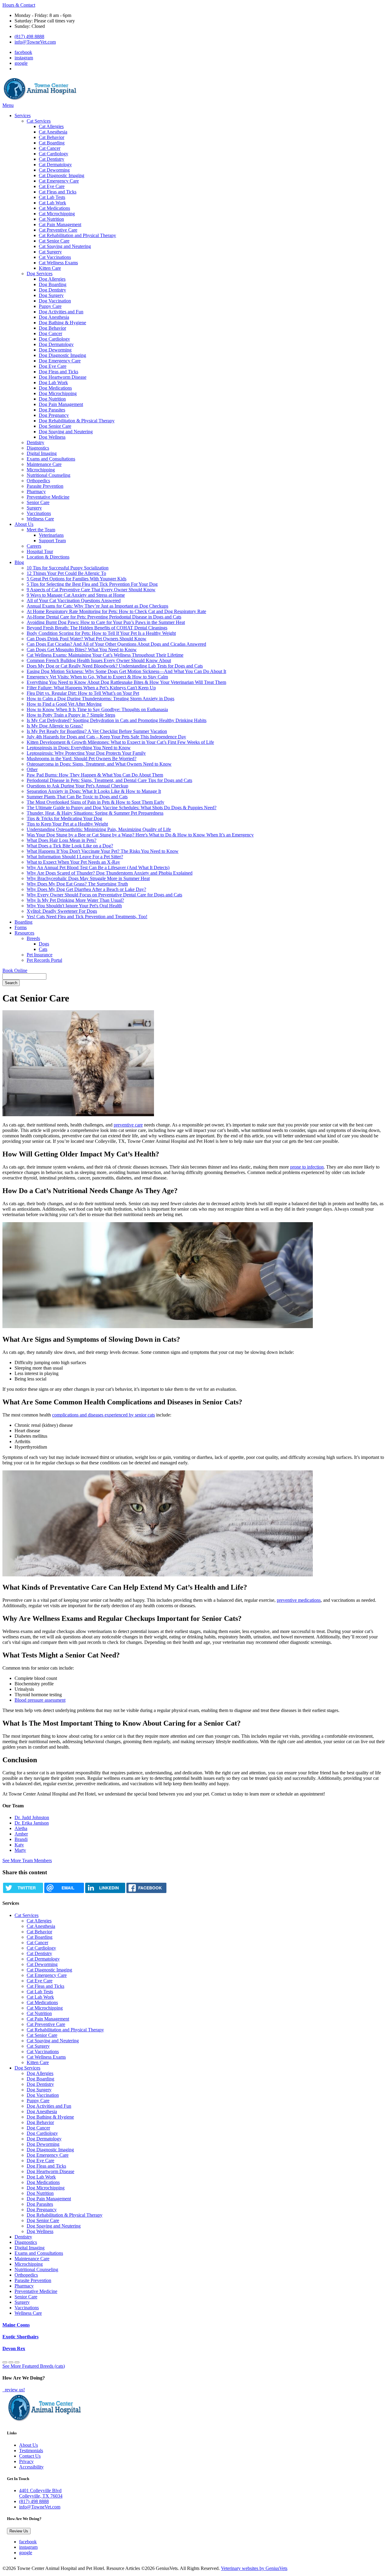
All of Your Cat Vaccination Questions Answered (74, 600)
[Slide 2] (17, 2362)
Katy (19, 1845)
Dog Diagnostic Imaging (62, 355)
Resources (24, 933)
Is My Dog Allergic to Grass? (55, 726)
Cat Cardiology (54, 154)
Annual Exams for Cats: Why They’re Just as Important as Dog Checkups (97, 606)
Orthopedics (38, 481)
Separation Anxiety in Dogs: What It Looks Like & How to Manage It (94, 791)
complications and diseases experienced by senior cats (104, 1415)
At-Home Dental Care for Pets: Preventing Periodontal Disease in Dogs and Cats (104, 617)
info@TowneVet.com (35, 42)
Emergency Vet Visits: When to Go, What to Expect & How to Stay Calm (97, 677)
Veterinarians (51, 535)
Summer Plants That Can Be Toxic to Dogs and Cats (77, 797)
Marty (20, 1850)
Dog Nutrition (52, 399)
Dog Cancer (50, 333)
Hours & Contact (19, 5)
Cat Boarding (52, 143)
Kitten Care (50, 268)
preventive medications (299, 1600)
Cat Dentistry (52, 159)
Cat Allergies (51, 126)
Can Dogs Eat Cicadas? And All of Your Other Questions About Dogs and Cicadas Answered (116, 644)
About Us (24, 524)
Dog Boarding (53, 284)
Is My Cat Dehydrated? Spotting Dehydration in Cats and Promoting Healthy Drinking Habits (117, 720)
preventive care (128, 1125)
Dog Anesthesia (54, 317)
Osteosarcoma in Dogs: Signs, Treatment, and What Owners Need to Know (99, 764)
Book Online (15, 970)
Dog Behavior (52, 328)
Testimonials (31, 2451)
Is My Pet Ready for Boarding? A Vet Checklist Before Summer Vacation (97, 731)
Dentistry (35, 442)
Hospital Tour (40, 551)
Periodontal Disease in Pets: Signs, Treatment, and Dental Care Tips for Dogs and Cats (109, 780)
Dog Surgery (51, 295)
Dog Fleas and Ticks (59, 372)
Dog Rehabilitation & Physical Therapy (77, 421)
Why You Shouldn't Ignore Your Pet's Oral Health (74, 906)
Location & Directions (48, 557)
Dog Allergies (52, 279)
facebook (23, 52)
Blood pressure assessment (40, 1700)
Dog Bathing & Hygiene (62, 323)
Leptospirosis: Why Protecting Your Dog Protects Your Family (86, 753)
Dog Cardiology (54, 339)
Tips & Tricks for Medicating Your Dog (64, 818)
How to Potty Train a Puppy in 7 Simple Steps (71, 715)
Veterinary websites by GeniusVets (254, 2568)
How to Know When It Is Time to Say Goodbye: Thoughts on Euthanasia (97, 709)
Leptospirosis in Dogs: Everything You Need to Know (79, 748)
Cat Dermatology (55, 165)
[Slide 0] (5, 2362)
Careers (34, 546)
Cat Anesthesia (53, 132)
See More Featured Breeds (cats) (34, 2366)
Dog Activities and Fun (61, 312)
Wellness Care (40, 519)
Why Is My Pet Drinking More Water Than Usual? (75, 900)
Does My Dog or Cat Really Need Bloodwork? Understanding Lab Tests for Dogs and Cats (115, 666)
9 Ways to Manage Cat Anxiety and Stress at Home (76, 595)
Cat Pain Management (60, 224)
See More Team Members (27, 1860)
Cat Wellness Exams (58, 263)
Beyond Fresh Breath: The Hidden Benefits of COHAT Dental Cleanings (97, 628)
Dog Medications (55, 388)
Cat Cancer (50, 148)
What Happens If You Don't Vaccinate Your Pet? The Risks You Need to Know (103, 851)
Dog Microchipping (58, 393)
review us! (14, 2390)
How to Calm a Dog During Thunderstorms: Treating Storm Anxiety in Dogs (100, 699)
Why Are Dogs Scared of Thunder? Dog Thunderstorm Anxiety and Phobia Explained (110, 873)
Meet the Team (41, 530)
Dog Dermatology (56, 344)
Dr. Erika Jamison (32, 1823)
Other (32, 769)
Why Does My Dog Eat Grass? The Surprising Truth (77, 884)
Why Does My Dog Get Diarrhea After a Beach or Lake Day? (86, 889)
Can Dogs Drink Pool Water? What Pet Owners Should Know (87, 639)
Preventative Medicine (48, 497)
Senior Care (38, 502)
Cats (43, 949)
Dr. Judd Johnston (32, 1817)
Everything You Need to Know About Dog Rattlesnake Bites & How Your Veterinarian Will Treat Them (126, 682)
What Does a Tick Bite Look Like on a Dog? (70, 846)
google (21, 63)
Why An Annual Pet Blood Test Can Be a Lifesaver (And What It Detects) (98, 867)
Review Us (19, 2531)
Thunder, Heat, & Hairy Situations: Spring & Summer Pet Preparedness (95, 813)
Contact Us (30, 2456)
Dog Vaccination (55, 301)
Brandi (21, 1839)
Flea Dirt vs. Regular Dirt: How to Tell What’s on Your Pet (83, 693)
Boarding (23, 922)
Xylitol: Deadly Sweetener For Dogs (62, 911)
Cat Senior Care (54, 241)
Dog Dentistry (52, 290)
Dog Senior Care (55, 426)
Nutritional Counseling (48, 475)
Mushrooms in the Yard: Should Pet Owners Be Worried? (82, 759)
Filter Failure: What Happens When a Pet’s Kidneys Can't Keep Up (91, 688)
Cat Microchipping (57, 214)
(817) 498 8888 (29, 36)
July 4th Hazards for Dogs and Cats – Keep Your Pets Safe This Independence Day (106, 737)
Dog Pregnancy (54, 415)
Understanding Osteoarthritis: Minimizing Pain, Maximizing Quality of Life (99, 829)
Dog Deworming (55, 350)
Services (23, 115)
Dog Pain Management (61, 404)
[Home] (40, 100)
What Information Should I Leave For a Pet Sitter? (75, 857)
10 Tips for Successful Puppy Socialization (68, 568)
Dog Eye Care (53, 366)
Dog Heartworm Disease (63, 377)
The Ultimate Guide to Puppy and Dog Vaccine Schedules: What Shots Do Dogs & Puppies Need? (122, 808)
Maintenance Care (44, 464)
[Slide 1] (11, 2362)
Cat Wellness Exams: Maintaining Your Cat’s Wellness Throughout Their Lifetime (105, 655)
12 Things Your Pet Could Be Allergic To (66, 573)
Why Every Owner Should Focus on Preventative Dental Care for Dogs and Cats (104, 895)
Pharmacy (36, 491)
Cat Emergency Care (59, 181)
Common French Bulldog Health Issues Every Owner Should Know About (99, 660)
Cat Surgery (50, 252)
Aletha (21, 1828)
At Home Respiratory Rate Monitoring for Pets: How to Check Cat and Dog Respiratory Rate (116, 611)
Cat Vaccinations (55, 257)
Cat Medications (54, 208)
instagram (24, 58)
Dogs (44, 944)
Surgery (34, 508)
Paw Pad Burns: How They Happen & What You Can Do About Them (95, 775)
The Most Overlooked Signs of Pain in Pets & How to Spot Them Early (95, 802)
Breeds (33, 938)
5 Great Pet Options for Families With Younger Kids (77, 579)
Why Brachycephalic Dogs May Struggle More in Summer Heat (88, 878)
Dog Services (40, 274)
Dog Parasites (52, 410)
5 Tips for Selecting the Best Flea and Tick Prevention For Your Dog (92, 584)
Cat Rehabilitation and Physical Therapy (77, 235)
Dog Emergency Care (60, 361)
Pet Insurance (40, 955)
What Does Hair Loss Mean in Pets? (62, 840)
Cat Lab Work (52, 203)
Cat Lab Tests (52, 197)
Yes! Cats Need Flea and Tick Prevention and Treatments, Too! (87, 917)
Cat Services (39, 121)
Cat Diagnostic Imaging (62, 175)
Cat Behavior (52, 137)
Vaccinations (39, 513)
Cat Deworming (54, 170)
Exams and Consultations (51, 459)
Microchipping (41, 470)
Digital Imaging (42, 453)
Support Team (52, 541)
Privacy (26, 2461)
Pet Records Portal (44, 960)
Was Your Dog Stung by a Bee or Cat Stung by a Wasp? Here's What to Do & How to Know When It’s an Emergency (140, 835)
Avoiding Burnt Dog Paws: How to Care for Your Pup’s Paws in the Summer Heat (106, 622)
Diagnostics (38, 448)
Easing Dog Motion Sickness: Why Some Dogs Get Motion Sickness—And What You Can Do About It (126, 671)
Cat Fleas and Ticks (58, 192)
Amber (21, 1834)
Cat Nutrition (51, 219)
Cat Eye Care (52, 186)
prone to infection (307, 1167)
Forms (21, 927)
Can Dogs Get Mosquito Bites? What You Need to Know (82, 650)
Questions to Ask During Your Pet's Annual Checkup (77, 786)
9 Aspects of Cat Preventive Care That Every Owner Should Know (91, 590)
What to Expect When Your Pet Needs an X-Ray (73, 862)
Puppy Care (50, 306)
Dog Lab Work (53, 383)
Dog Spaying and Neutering (66, 432)
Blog (19, 562)
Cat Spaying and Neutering (65, 246)
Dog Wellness (52, 437)
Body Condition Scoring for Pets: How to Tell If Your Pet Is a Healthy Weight (101, 633)
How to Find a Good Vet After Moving (64, 704)
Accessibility (31, 2467)
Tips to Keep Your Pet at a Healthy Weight (67, 824)
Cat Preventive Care (58, 230)
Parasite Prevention (45, 486)
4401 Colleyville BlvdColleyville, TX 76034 (41, 2493)
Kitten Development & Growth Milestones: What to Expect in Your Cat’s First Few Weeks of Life (120, 742)
